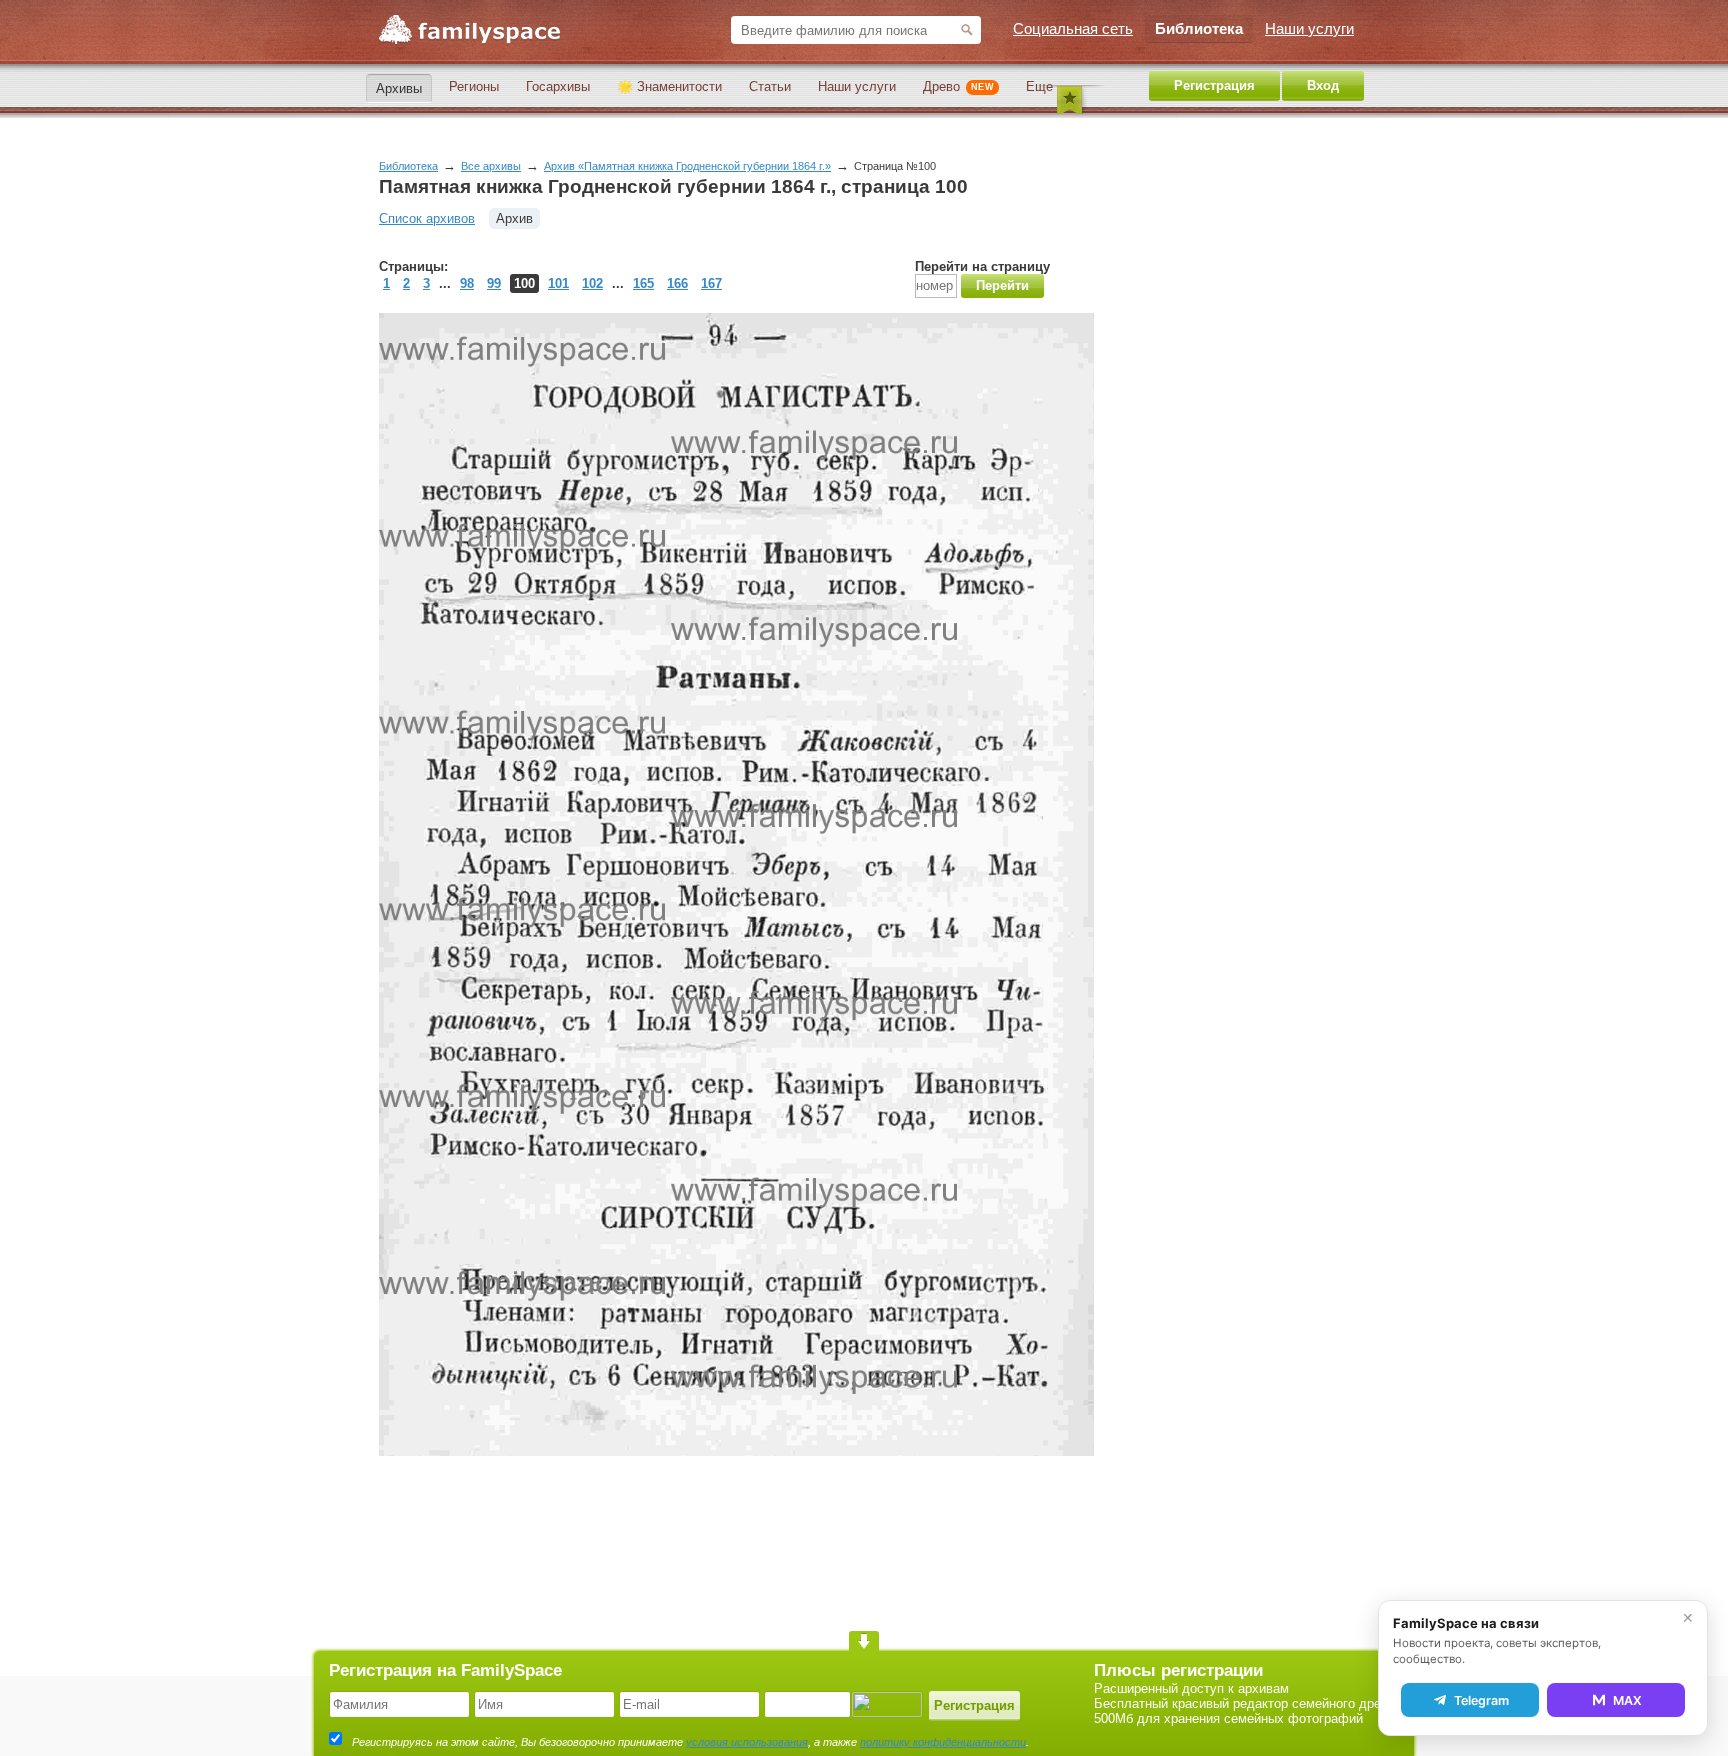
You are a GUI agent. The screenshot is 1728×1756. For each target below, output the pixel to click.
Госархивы (558, 86)
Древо (958, 86)
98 (467, 283)
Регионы (474, 86)
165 (643, 283)
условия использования (747, 1742)
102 (592, 283)
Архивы (399, 88)
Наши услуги (857, 86)
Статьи (770, 86)
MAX (1627, 1700)
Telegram (1481, 1700)
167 (711, 283)
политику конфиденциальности (943, 1742)
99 (494, 283)
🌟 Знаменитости (669, 86)
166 (677, 283)
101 (558, 283)
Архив (514, 218)
